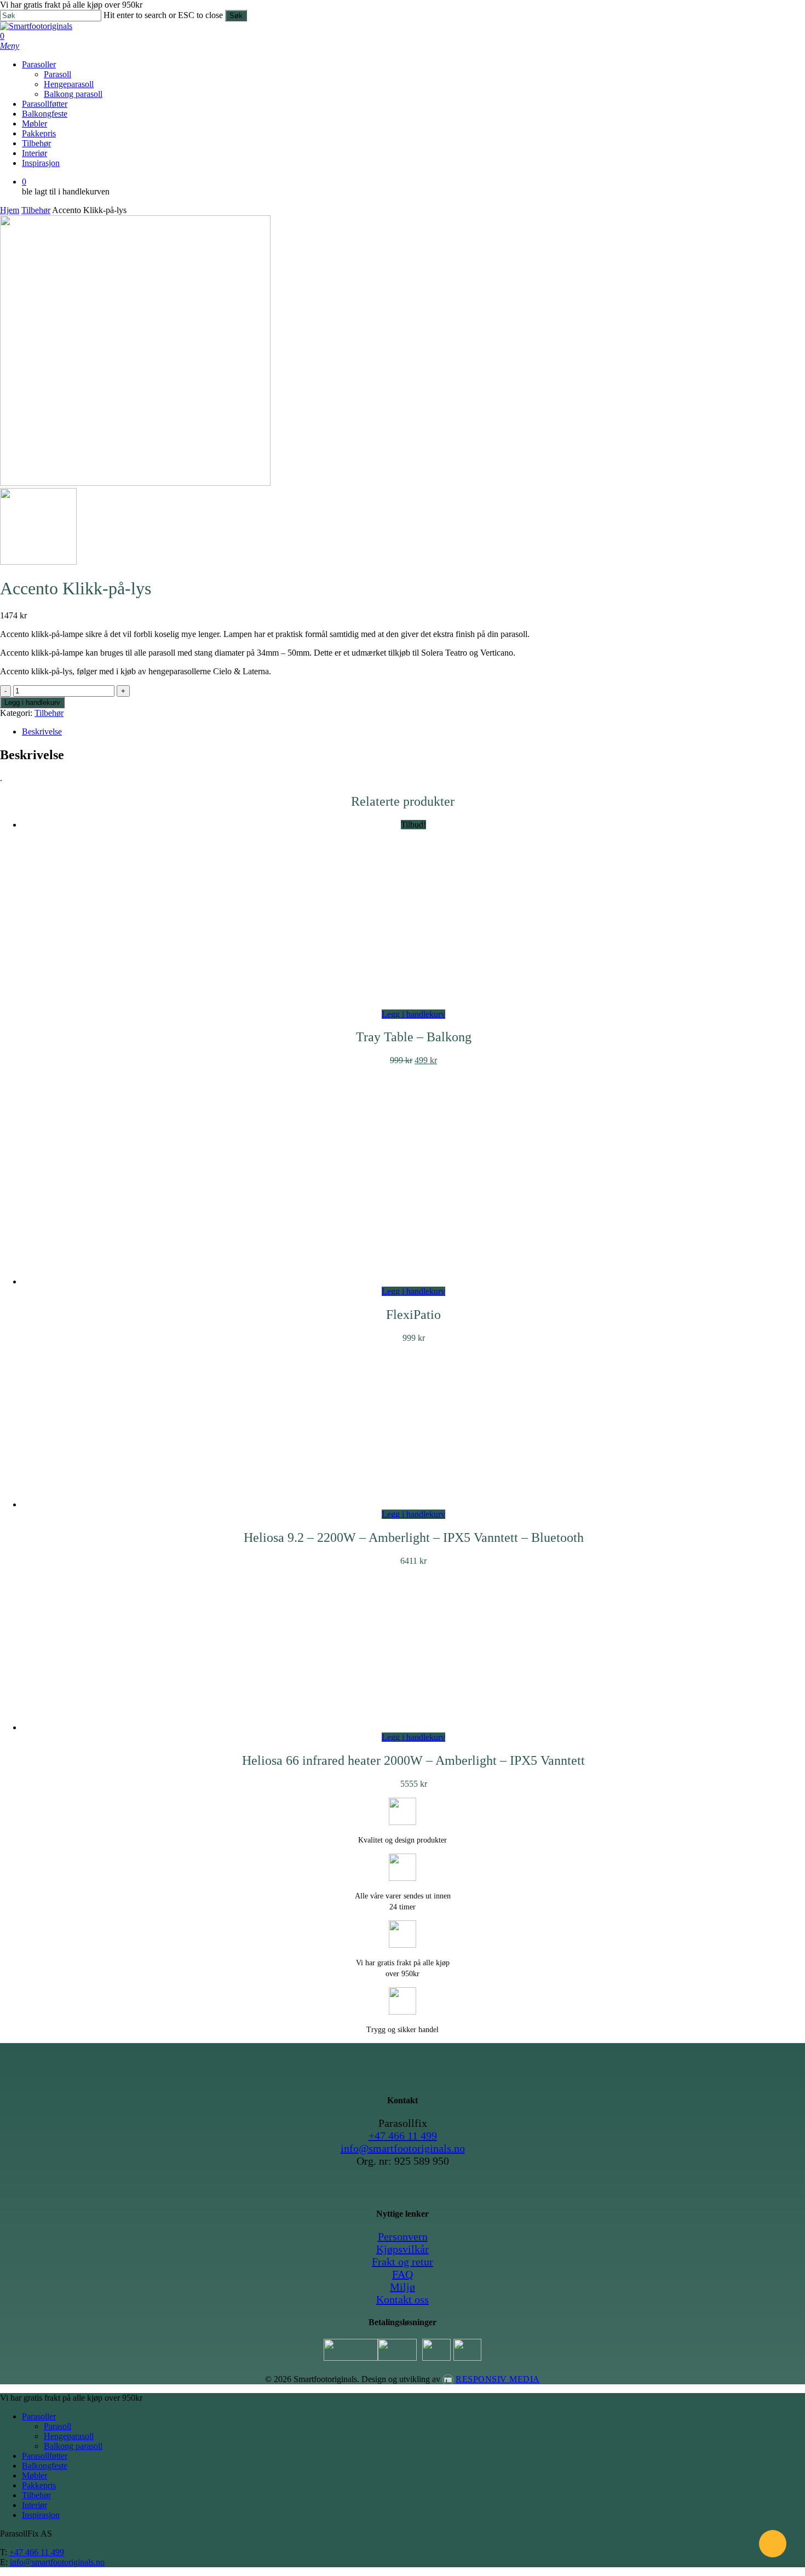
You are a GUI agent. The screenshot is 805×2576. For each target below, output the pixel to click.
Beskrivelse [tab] (42, 732)
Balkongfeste (45, 2466)
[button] (10, 46)
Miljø (403, 2287)
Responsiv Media (498, 2379)
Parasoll (58, 2426)
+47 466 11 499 (403, 2136)
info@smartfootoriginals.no (403, 2148)
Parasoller (39, 2416)
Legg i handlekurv (32, 702)
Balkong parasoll (73, 2446)
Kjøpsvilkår (403, 2249)
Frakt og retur (403, 2262)
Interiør (34, 2505)
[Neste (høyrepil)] (786, 1288)
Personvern (403, 2236)
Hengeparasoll (69, 2436)
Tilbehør (36, 210)
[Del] (769, 12)
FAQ (403, 2274)
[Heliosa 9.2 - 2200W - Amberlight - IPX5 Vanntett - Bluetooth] (413, 1504)
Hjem (10, 210)
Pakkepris (39, 2485)
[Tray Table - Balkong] (413, 1004)
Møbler (34, 2475)
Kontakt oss (403, 2299)
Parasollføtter (45, 2456)
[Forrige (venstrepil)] (19, 1288)
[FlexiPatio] (413, 1281)
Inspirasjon (41, 2515)
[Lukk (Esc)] (793, 12)
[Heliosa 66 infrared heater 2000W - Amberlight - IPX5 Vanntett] (413, 1727)
